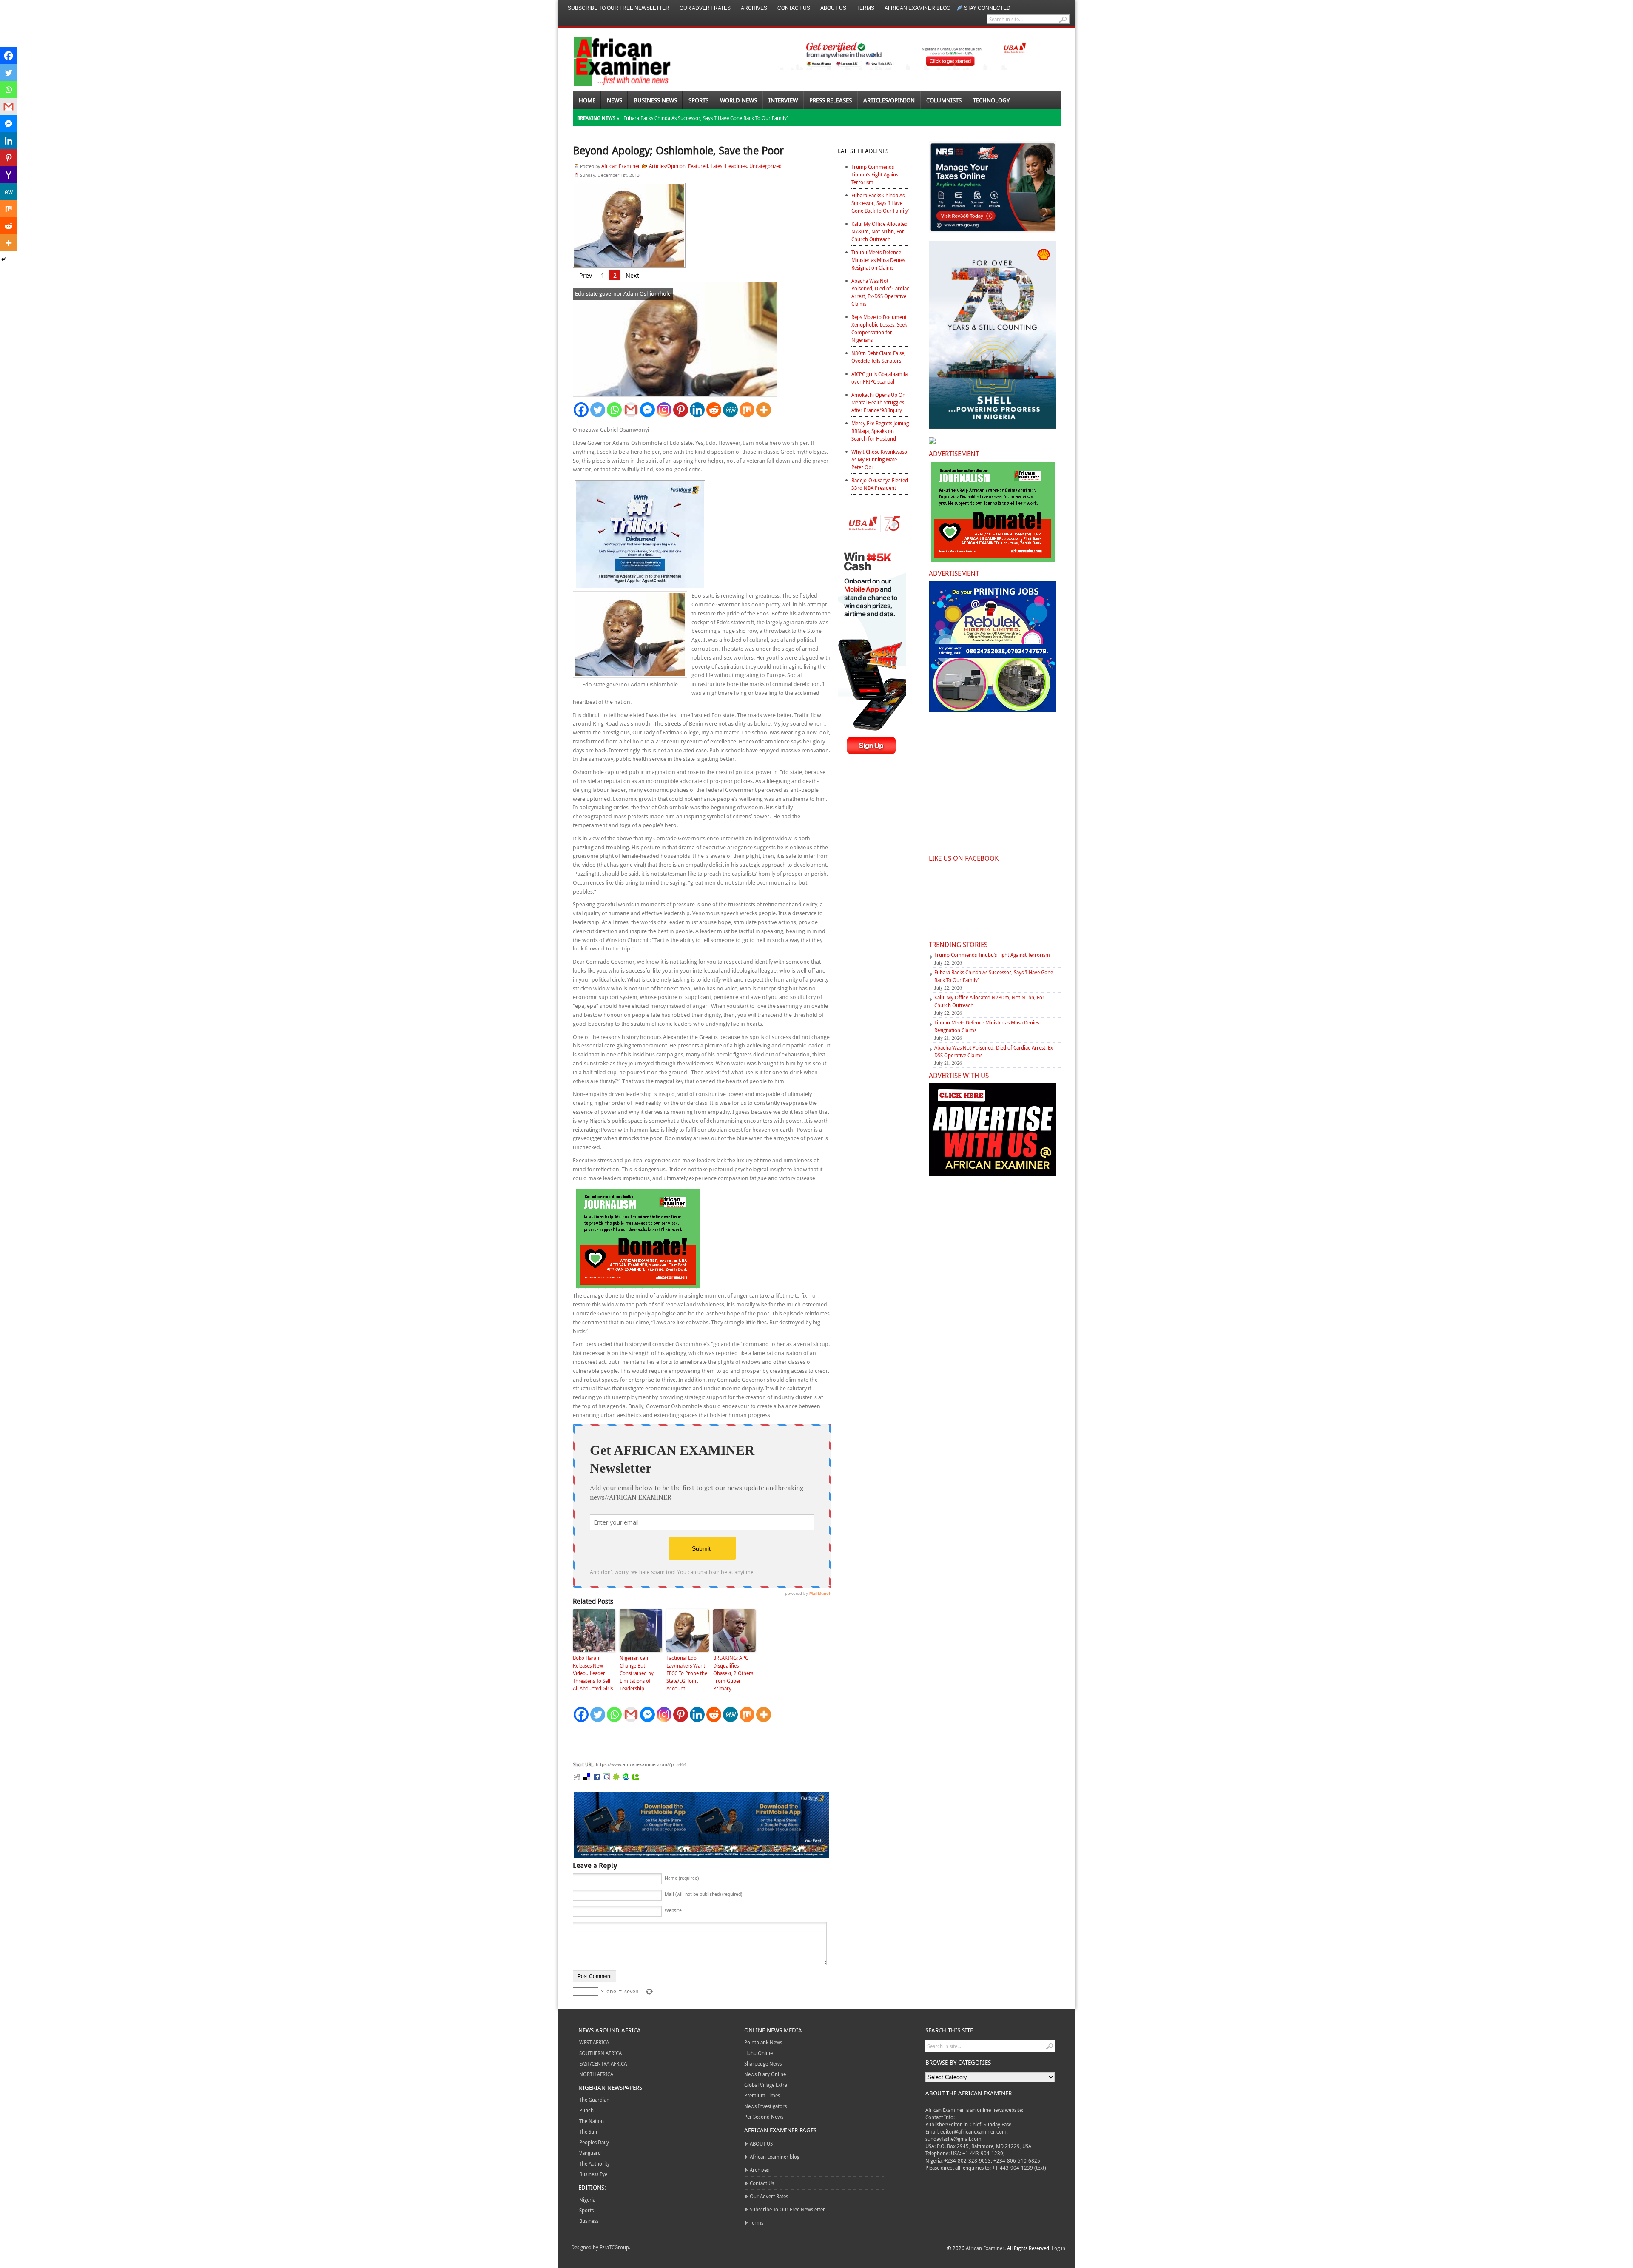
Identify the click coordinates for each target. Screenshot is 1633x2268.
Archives (754, 8)
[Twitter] (598, 410)
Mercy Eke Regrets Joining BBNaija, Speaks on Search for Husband (880, 431)
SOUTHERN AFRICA (600, 2053)
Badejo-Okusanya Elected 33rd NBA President (880, 484)
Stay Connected (987, 8)
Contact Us (794, 8)
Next (632, 275)
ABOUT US (833, 8)
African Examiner (621, 166)
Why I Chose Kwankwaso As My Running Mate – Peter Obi (879, 459)
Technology (991, 100)
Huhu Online (758, 2053)
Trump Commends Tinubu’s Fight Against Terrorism (876, 174)
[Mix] (747, 410)
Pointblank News (763, 2042)
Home (587, 100)
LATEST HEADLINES (863, 151)
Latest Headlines (729, 166)
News (615, 100)
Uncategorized (765, 166)
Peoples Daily (594, 2142)
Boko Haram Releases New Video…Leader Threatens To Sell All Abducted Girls (593, 1673)
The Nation (592, 2121)
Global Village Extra (766, 2085)
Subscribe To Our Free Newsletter (619, 8)
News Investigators (765, 2106)
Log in (1058, 2248)
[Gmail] (631, 410)
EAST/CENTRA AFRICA (603, 2063)
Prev (586, 275)
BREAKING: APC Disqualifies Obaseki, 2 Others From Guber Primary (733, 1673)
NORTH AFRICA (596, 2074)
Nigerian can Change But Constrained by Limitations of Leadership (637, 1673)
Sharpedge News (763, 2063)
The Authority (595, 2163)
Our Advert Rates (705, 8)
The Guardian (594, 2100)
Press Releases (831, 100)
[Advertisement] (700, 1742)
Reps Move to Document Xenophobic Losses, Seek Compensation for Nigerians (879, 328)
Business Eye (593, 2174)
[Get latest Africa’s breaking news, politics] (612, 61)
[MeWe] (730, 410)
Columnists (944, 100)
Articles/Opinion (889, 100)
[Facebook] (581, 410)
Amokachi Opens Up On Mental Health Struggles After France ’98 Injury (878, 402)
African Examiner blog (917, 8)
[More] (764, 410)
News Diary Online (765, 2074)
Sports (698, 100)
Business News (655, 100)
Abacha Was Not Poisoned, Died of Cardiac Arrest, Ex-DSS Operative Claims (880, 292)
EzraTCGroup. (615, 2247)
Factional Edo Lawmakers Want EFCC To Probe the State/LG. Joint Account (687, 1673)
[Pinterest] (681, 410)
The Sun (588, 2131)
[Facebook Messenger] (647, 410)
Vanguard (590, 2153)
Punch (586, 2110)
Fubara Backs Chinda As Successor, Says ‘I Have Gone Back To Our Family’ (706, 118)
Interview (783, 100)
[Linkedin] (697, 410)
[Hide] (3, 259)
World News (738, 100)
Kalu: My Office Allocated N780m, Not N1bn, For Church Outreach (879, 231)
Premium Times (762, 2095)
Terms (865, 8)
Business (589, 2221)
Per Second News (764, 2117)
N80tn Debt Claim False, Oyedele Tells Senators (878, 357)
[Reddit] (714, 410)
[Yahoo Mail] (9, 175)
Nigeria (587, 2200)
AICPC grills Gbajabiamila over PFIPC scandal (879, 378)
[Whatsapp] (614, 410)
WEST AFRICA (594, 2042)
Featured (698, 166)
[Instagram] (664, 410)
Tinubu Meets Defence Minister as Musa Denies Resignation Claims (878, 260)
